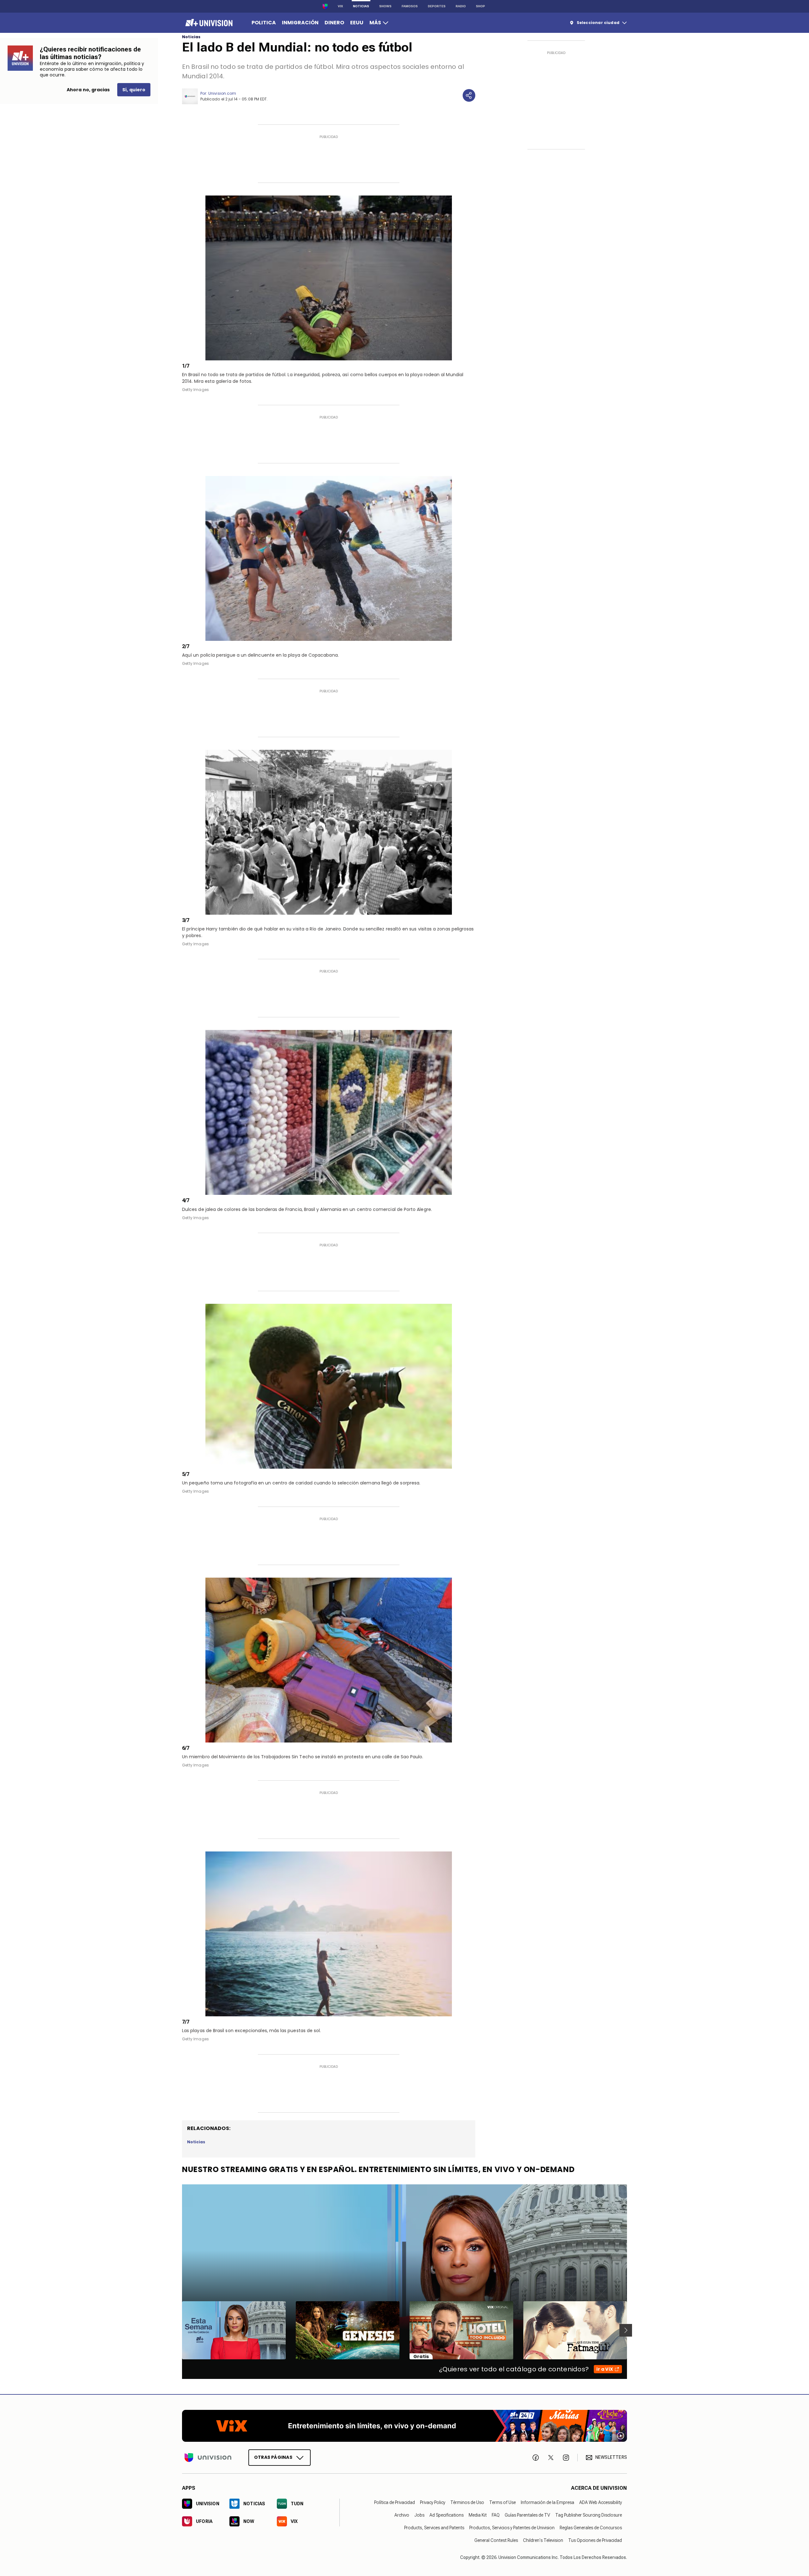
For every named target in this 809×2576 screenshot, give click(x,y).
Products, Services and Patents (434, 2528)
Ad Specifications (447, 2515)
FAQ (496, 2515)
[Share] (469, 95)
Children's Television (543, 2540)
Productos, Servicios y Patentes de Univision (512, 2528)
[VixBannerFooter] (404, 2426)
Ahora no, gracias (88, 90)
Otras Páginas (273, 2457)
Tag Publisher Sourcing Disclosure (589, 2515)
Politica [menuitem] (264, 23)
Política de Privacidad (395, 2502)
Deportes (437, 6)
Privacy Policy (433, 2502)
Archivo (402, 2515)
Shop (481, 6)
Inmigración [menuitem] (300, 23)
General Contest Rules (496, 2540)
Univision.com (222, 93)
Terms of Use (502, 2502)
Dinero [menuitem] (334, 23)
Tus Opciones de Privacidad (595, 2540)
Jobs (419, 2515)
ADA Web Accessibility (601, 2502)
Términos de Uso (467, 2502)
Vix (340, 6)
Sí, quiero (134, 90)
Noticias (361, 6)
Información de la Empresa (547, 2502)
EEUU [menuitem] (357, 23)
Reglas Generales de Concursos (591, 2528)
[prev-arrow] (178, 2330)
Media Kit (478, 2515)
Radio (461, 6)
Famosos (410, 6)
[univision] (208, 23)
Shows (385, 6)
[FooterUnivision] (208, 2458)
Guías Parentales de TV (527, 2515)
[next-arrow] (626, 2330)
